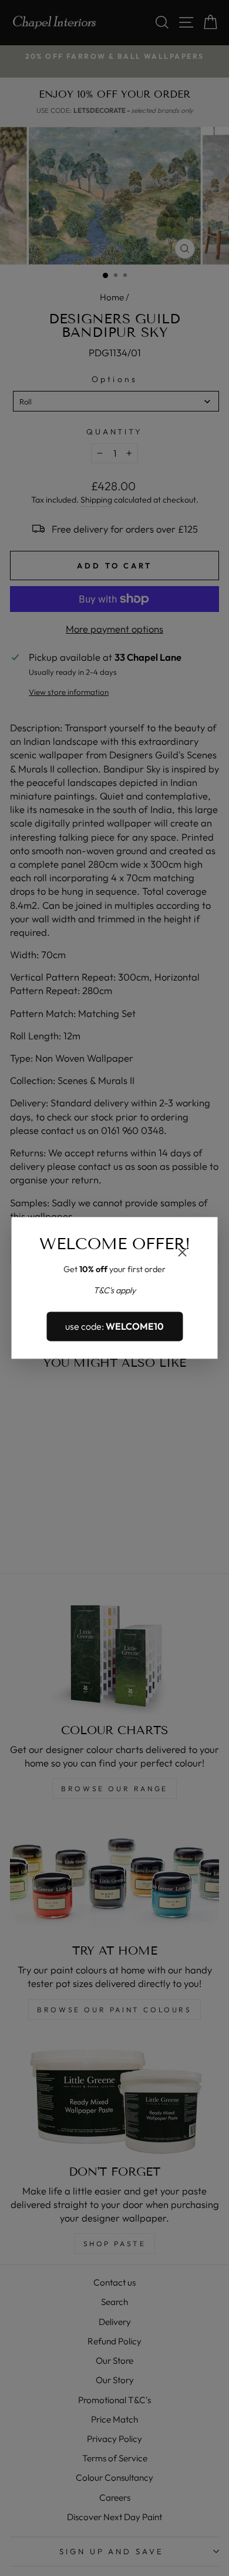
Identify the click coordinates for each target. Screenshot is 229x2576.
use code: (114, 1326)
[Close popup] (183, 1254)
